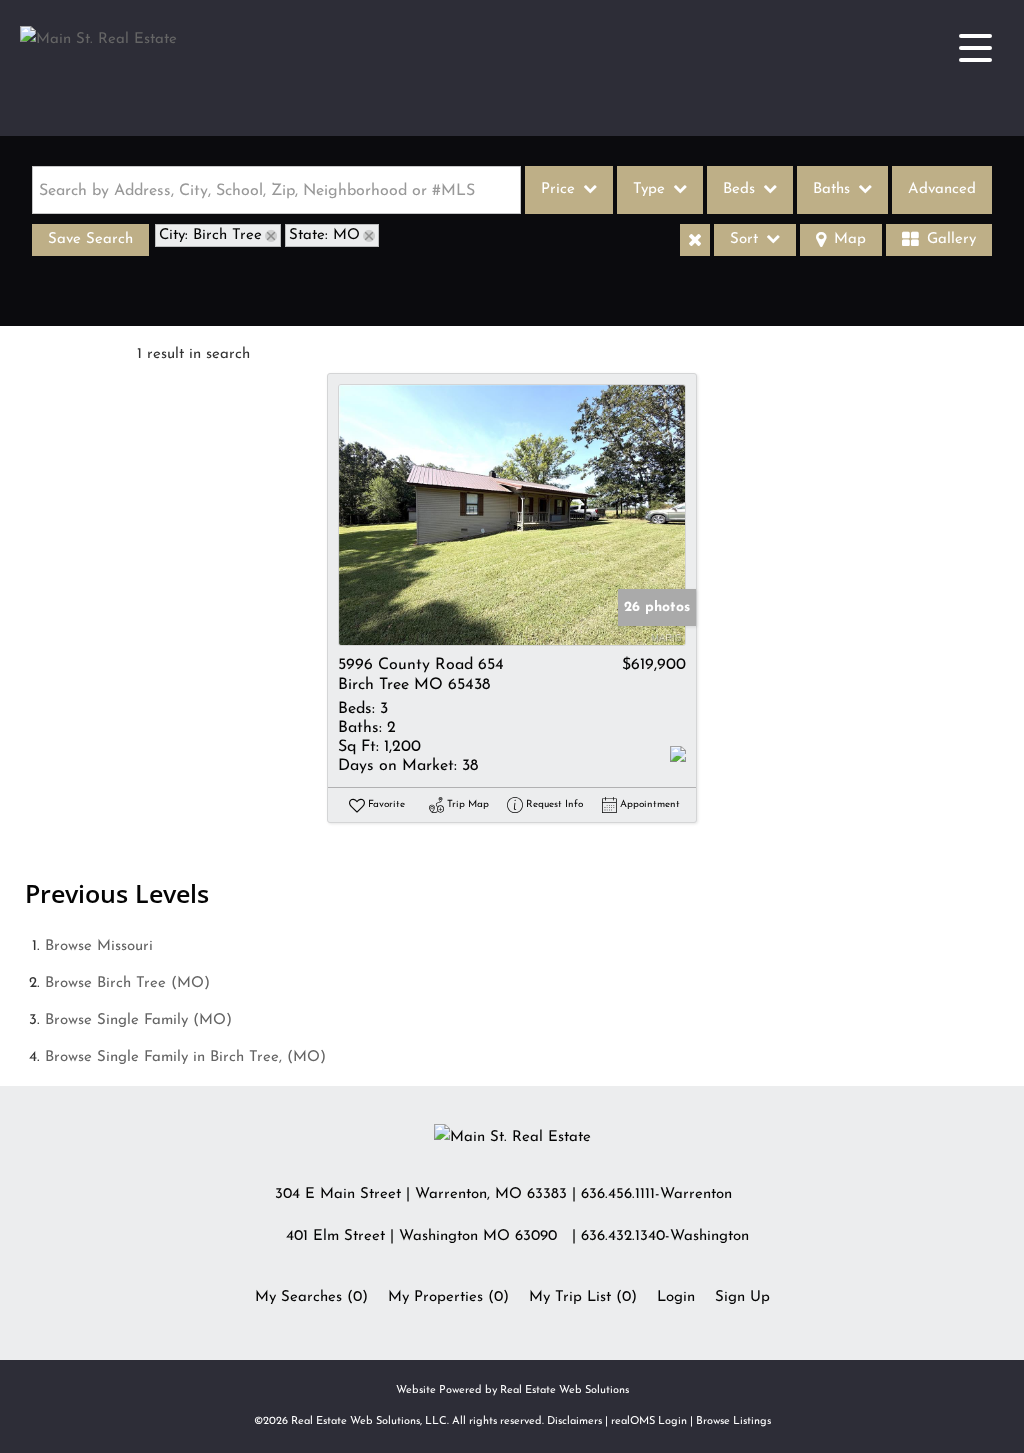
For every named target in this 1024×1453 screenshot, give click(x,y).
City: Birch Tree (210, 235)
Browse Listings (733, 1421)
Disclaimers (574, 1421)
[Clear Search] (695, 240)
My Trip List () (583, 1297)
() (311, 1297)
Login (676, 1297)
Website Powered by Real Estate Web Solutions (512, 1390)
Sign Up (742, 1297)
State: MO (324, 235)
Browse (99, 946)
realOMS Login (649, 1421)
